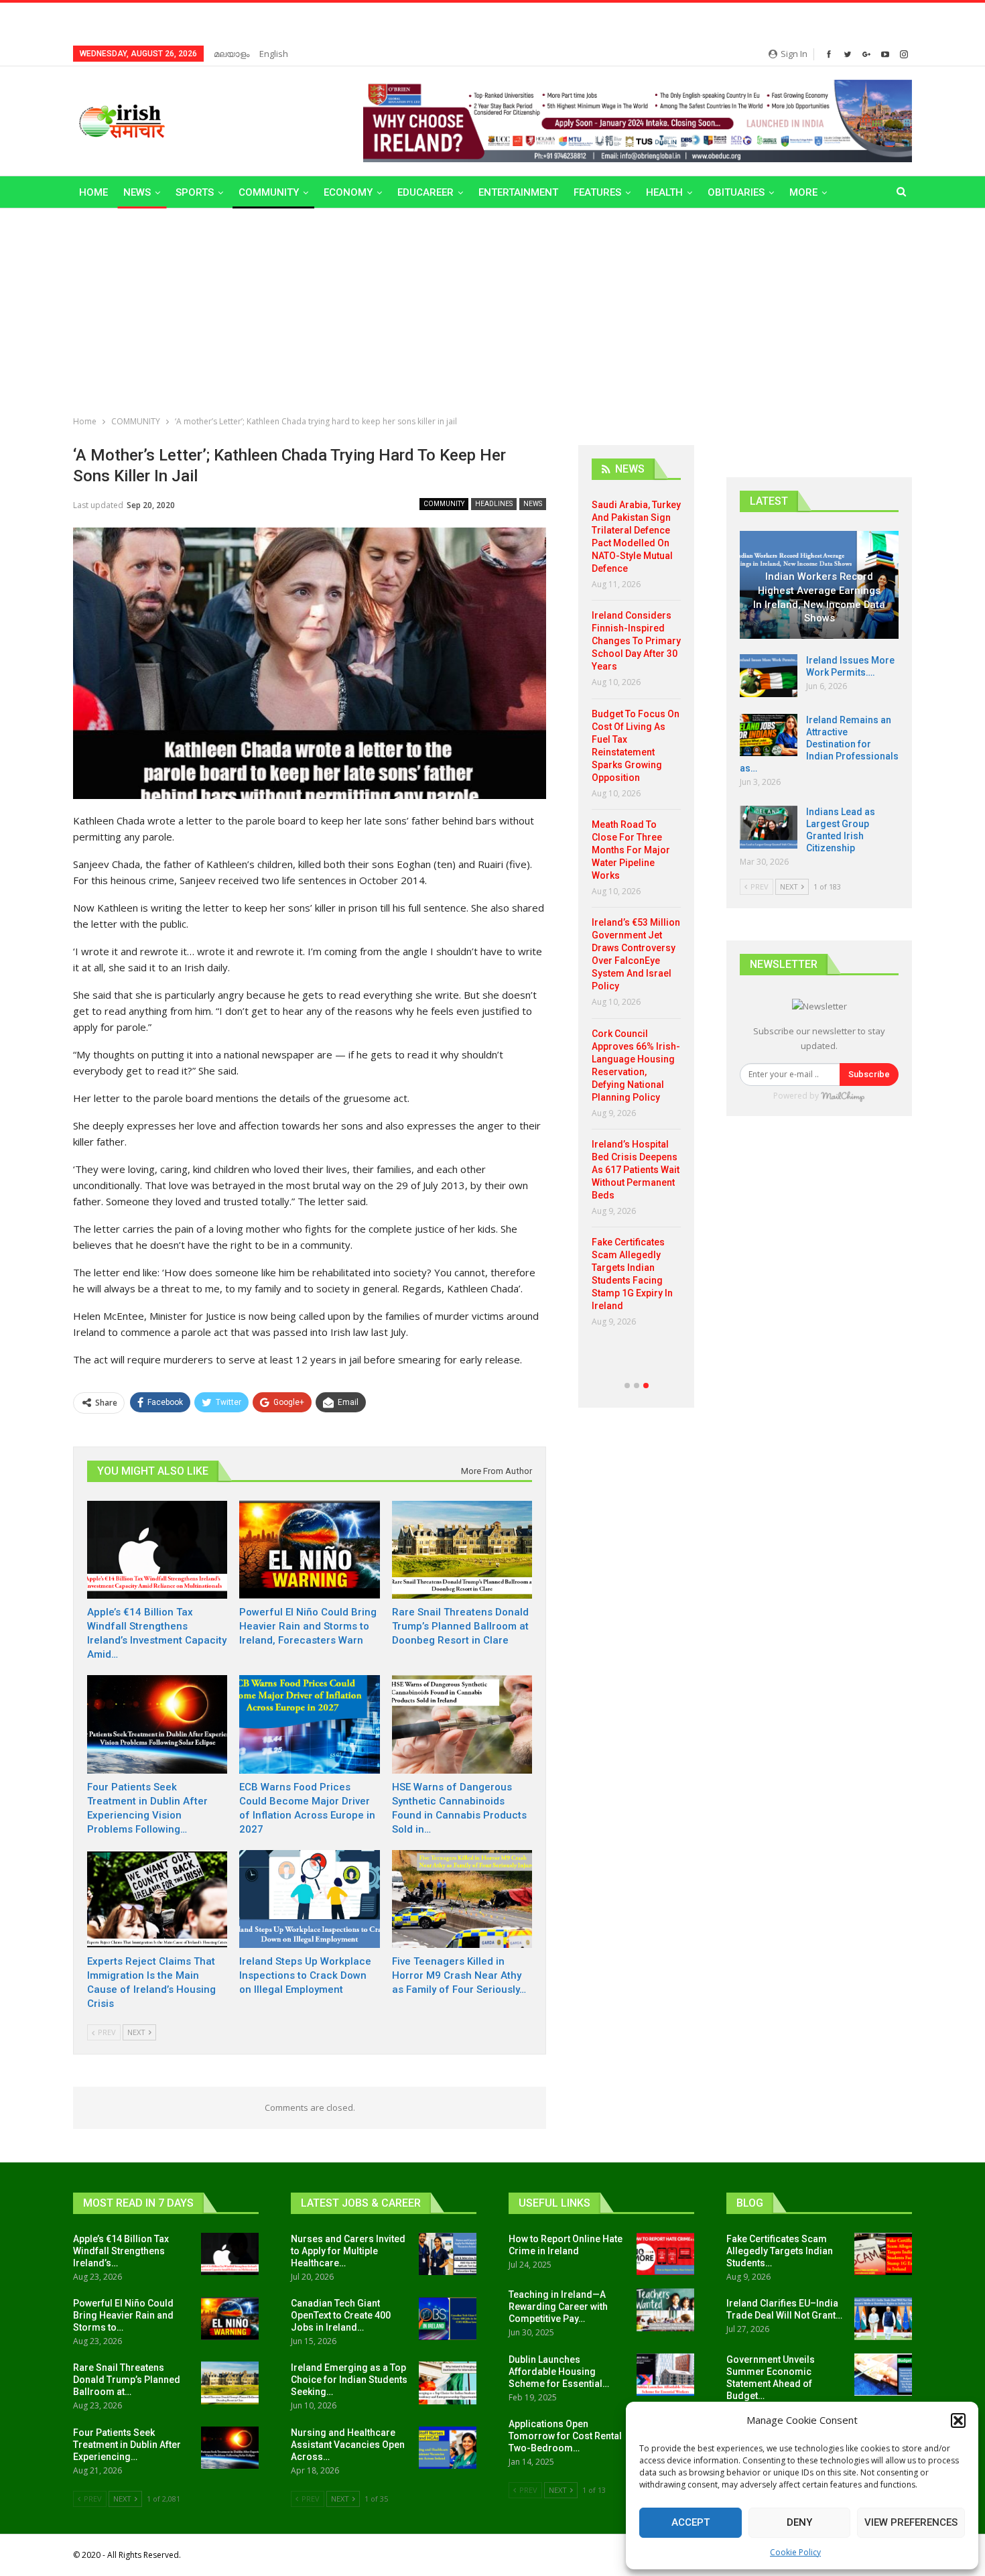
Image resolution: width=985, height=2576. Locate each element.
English (274, 54)
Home (93, 192)
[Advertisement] (492, 309)
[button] (958, 2420)
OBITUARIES (736, 192)
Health (664, 192)
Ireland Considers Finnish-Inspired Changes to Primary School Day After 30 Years (636, 641)
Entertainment (518, 192)
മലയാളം (232, 54)
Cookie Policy (795, 2552)
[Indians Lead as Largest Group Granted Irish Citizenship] (769, 827)
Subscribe (869, 1074)
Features (597, 192)
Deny (799, 2522)
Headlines (494, 504)
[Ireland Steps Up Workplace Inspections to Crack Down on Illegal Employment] (309, 1899)
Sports (195, 192)
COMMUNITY (269, 192)
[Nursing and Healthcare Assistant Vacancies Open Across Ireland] (448, 2448)
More (803, 192)
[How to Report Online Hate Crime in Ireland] (665, 2254)
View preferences (911, 2522)
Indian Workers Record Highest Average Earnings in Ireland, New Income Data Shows (819, 597)
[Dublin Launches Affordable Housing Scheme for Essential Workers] (665, 2375)
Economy (348, 192)
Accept (691, 2522)
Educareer (425, 192)
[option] (636, 918)
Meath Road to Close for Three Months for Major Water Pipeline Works (631, 850)
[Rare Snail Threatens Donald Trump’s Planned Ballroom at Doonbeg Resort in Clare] (462, 1550)
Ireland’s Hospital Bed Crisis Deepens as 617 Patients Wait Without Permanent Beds (636, 1170)
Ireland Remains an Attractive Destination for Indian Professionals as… (819, 744)
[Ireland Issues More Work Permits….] (769, 676)
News (137, 192)
